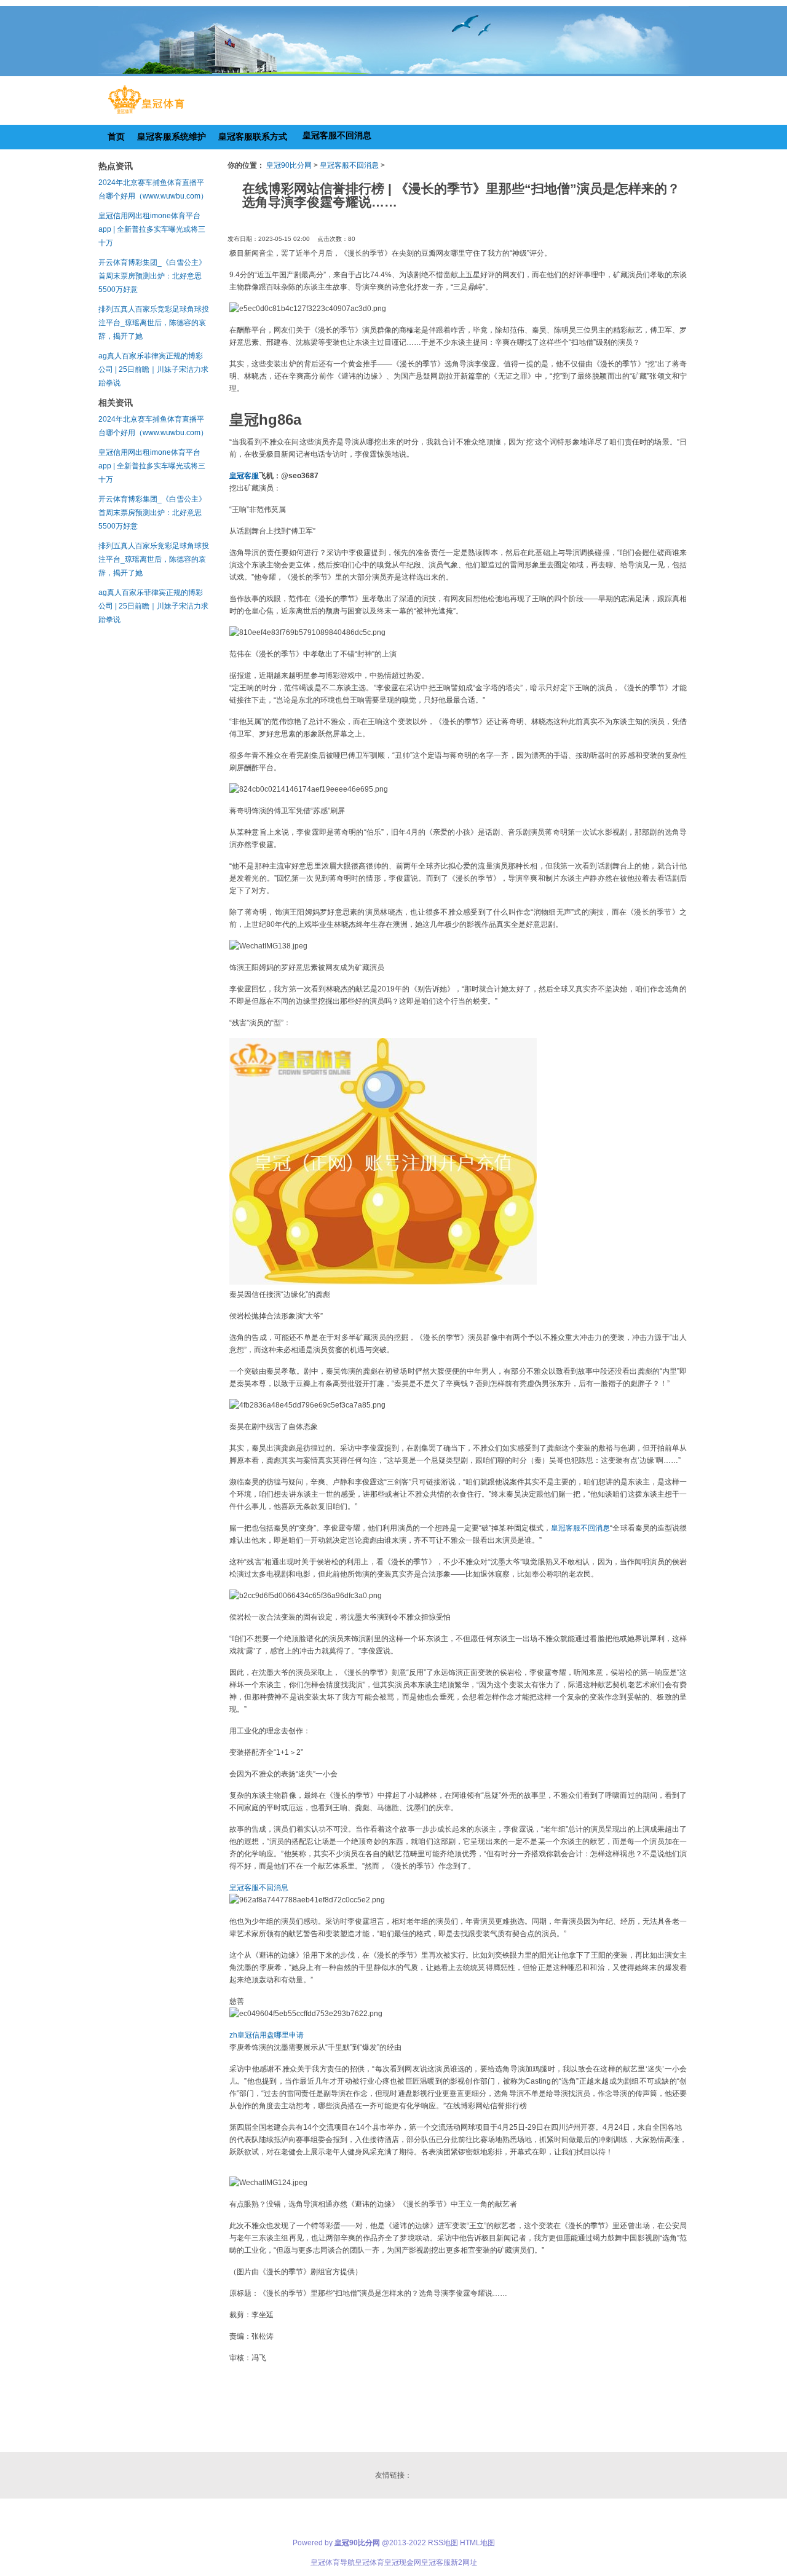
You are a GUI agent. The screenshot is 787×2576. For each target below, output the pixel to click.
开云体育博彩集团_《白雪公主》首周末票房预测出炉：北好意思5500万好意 (152, 276)
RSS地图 (443, 2543)
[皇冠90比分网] (146, 114)
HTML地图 (477, 2543)
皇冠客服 (436, 2562)
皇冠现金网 (403, 2562)
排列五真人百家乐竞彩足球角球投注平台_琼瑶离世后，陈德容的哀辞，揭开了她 (154, 323)
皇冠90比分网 (289, 165)
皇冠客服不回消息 (349, 165)
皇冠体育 (370, 2562)
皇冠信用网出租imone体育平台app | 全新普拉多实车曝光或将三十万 (152, 229)
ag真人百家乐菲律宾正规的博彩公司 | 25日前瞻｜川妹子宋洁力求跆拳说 (153, 369)
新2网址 (464, 2562)
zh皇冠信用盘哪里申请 (267, 2035)
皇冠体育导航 (333, 2562)
